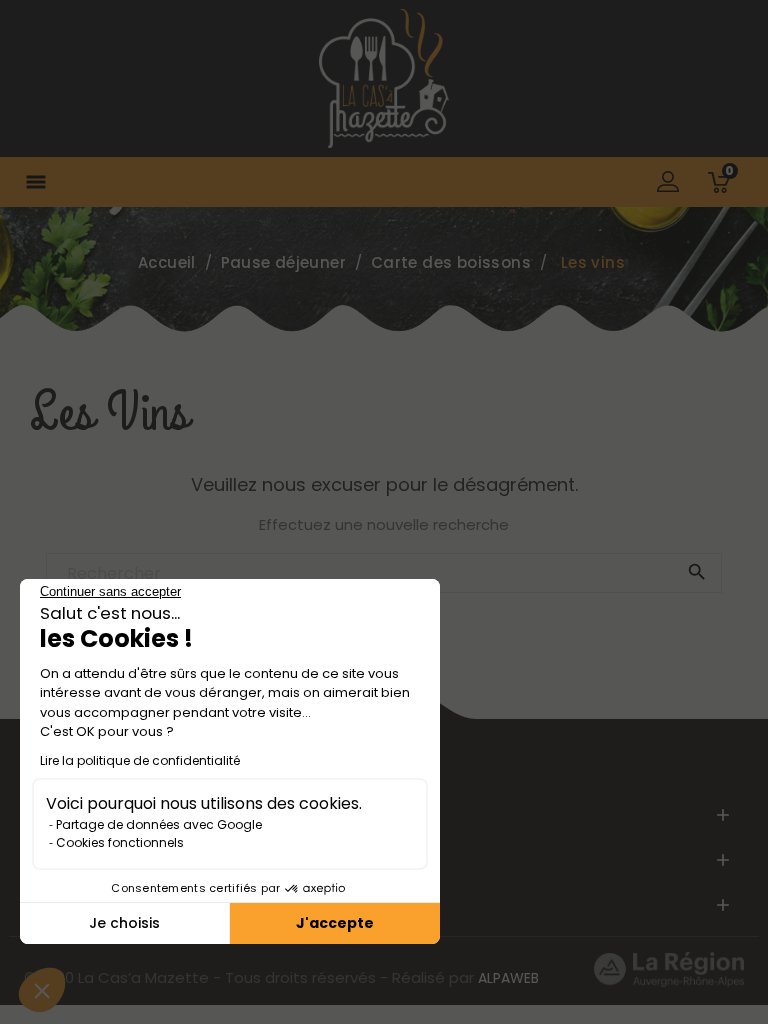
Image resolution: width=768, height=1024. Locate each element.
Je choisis (124, 923)
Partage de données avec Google (159, 824)
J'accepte (335, 923)
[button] (42, 990)
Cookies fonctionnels (120, 842)
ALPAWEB (508, 978)
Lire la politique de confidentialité (140, 760)
